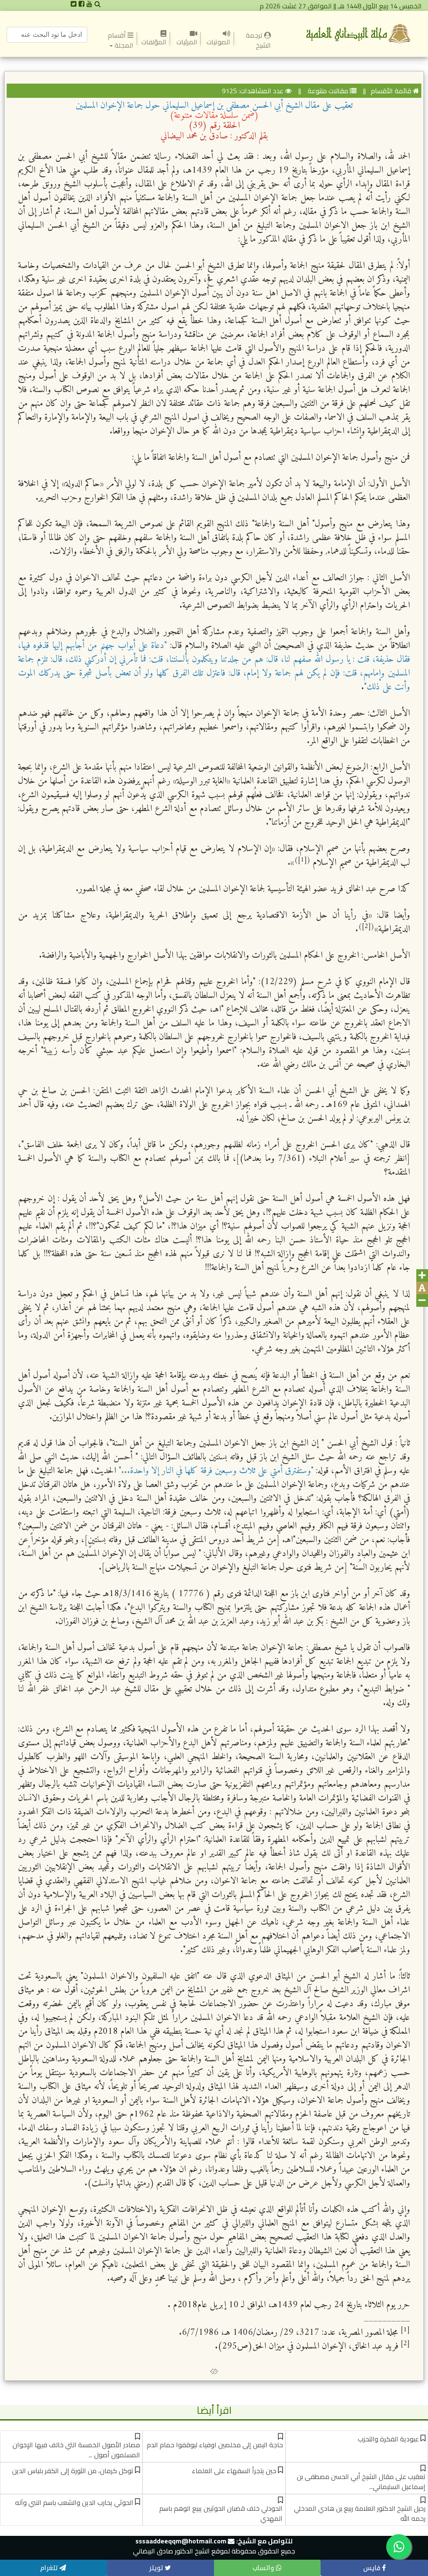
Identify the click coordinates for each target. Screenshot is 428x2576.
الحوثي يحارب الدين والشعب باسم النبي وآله (74, 2502)
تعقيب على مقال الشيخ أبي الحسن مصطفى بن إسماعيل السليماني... (361, 2482)
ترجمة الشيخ (252, 40)
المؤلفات (154, 42)
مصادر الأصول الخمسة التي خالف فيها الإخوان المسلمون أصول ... (76, 2450)
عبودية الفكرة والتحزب (388, 2439)
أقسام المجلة (121, 40)
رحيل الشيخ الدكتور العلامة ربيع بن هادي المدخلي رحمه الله (360, 2513)
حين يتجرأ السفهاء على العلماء (234, 2471)
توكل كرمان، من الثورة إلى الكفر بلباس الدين (73, 2471)
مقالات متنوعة (327, 91)
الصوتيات (218, 42)
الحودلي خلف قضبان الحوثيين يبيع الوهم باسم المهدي (221, 2513)
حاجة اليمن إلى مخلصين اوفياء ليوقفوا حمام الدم (215, 2445)
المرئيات (186, 42)
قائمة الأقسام (391, 91)
